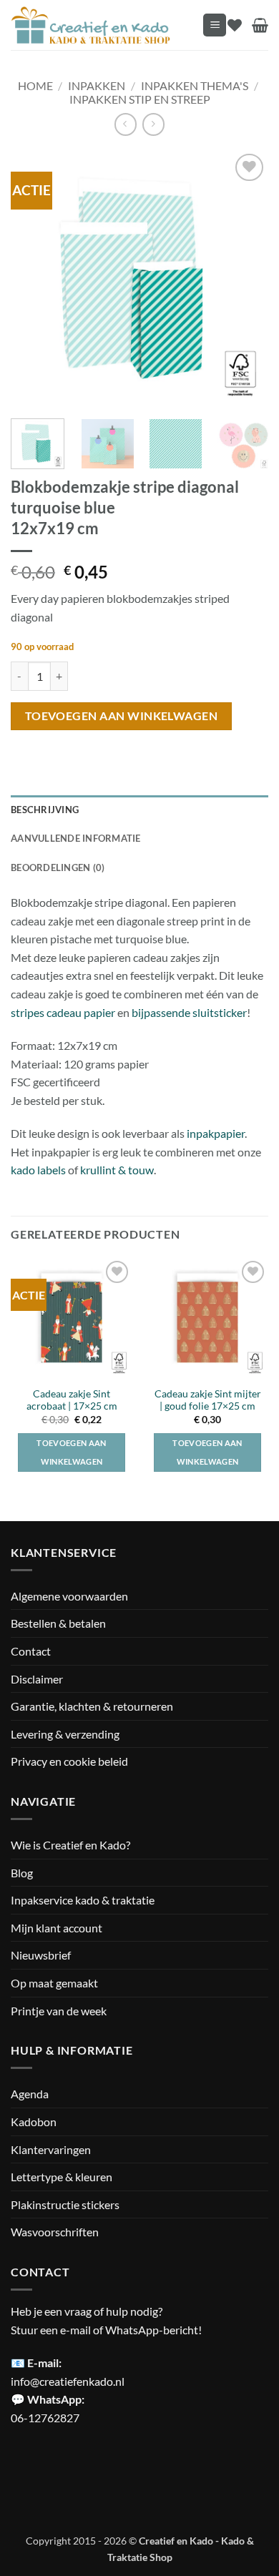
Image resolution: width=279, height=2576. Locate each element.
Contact (31, 1651)
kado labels (38, 1170)
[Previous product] (153, 124)
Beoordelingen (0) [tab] (58, 867)
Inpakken (97, 85)
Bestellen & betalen (58, 1623)
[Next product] (126, 124)
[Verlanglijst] (235, 25)
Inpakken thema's (195, 85)
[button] (215, 25)
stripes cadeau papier (63, 1012)
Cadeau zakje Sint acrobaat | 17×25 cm (72, 1400)
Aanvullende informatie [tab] (76, 838)
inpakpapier (216, 1133)
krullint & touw (117, 1170)
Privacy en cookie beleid (69, 1761)
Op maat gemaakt (54, 1983)
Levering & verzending (65, 1734)
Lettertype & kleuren (62, 2177)
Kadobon (34, 2122)
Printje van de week (59, 2011)
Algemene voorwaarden (69, 1596)
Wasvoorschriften (55, 2232)
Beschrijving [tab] (45, 810)
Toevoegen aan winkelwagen (122, 716)
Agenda (30, 2094)
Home (35, 85)
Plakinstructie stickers (65, 2204)
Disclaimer (37, 1679)
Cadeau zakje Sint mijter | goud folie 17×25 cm (208, 1400)
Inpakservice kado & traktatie (83, 1900)
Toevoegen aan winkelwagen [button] (71, 1452)
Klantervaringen (51, 2149)
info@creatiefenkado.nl (68, 2381)
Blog (22, 1873)
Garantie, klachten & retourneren (92, 1706)
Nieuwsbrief (41, 1955)
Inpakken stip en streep (140, 99)
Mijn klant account (57, 1928)
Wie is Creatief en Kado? (70, 1845)
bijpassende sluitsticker (189, 1012)
